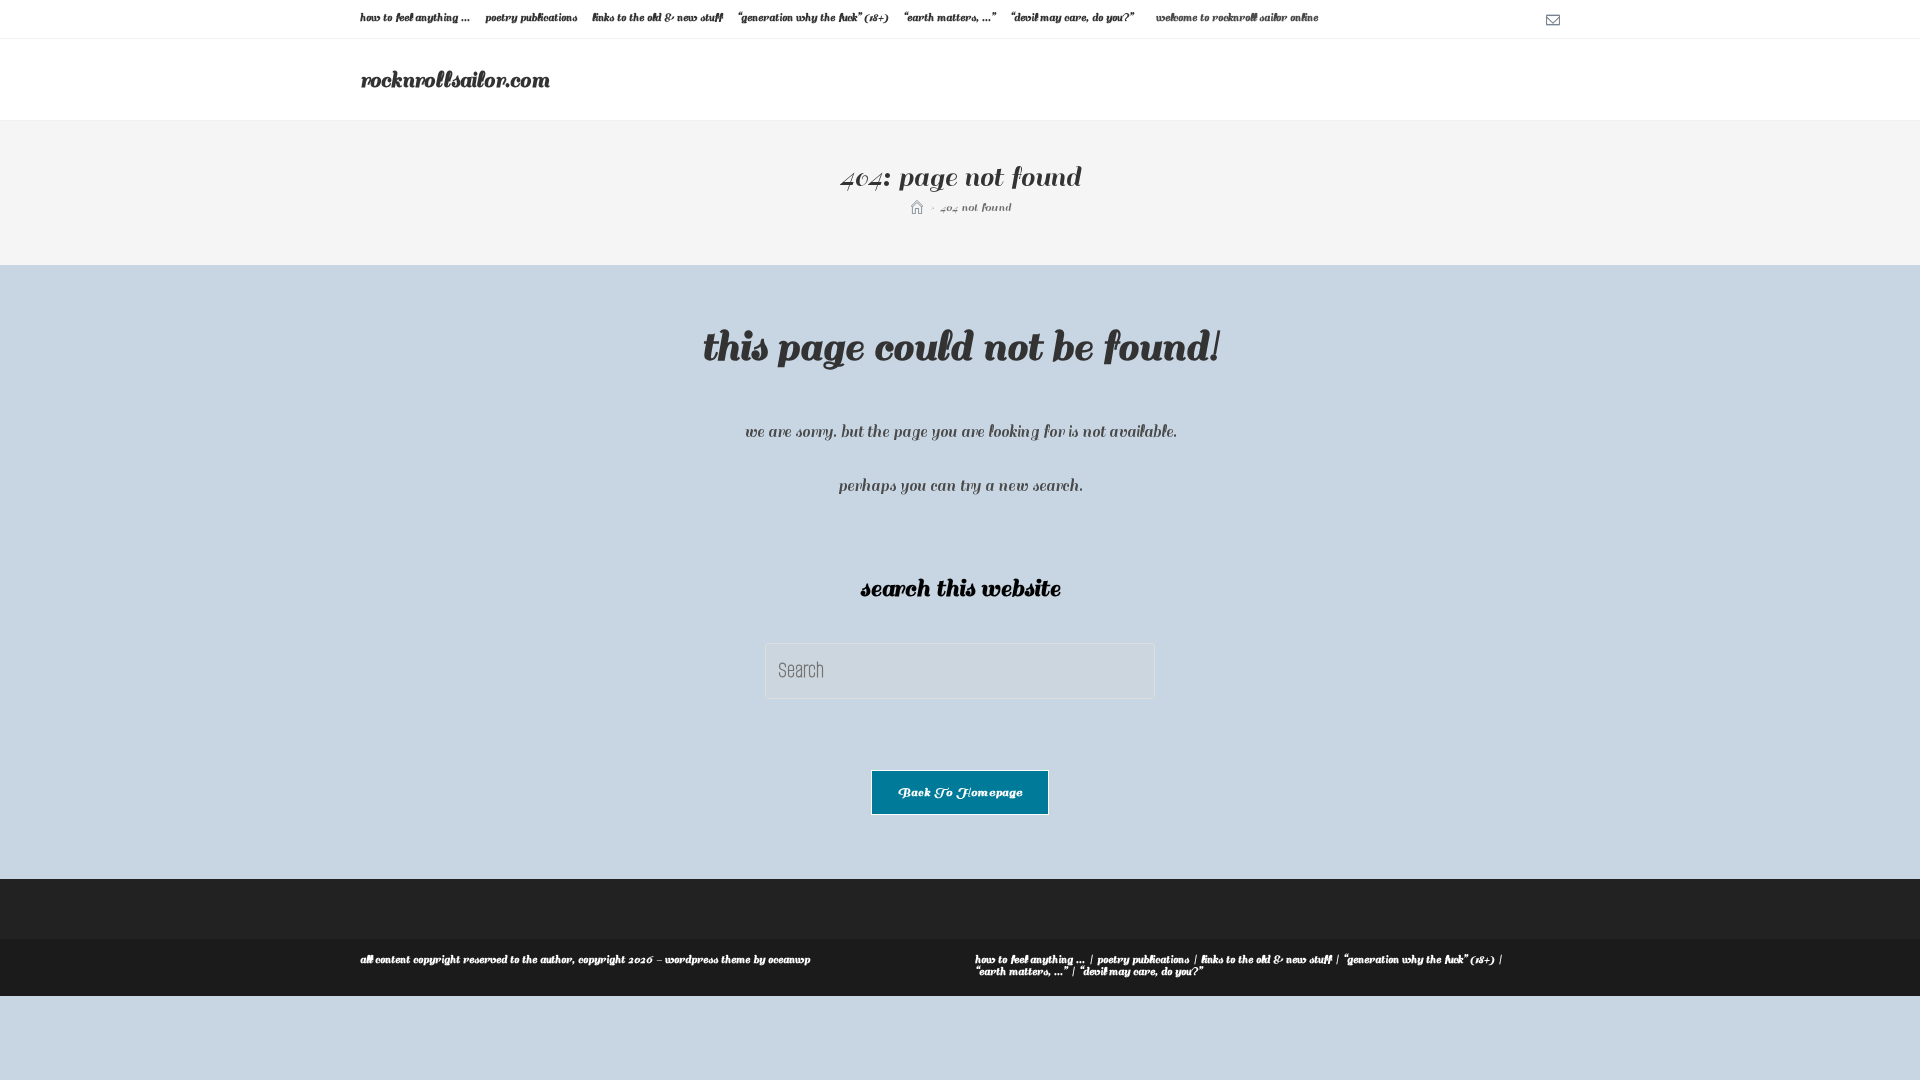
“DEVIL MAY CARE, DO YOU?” (1071, 18)
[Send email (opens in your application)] (1550, 19)
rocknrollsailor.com (454, 80)
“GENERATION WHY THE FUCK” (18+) (812, 18)
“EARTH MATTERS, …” (949, 18)
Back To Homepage (960, 792)
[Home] (917, 207)
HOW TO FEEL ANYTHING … (415, 18)
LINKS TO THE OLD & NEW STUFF (657, 18)
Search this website (960, 588)
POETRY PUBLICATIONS (531, 18)
